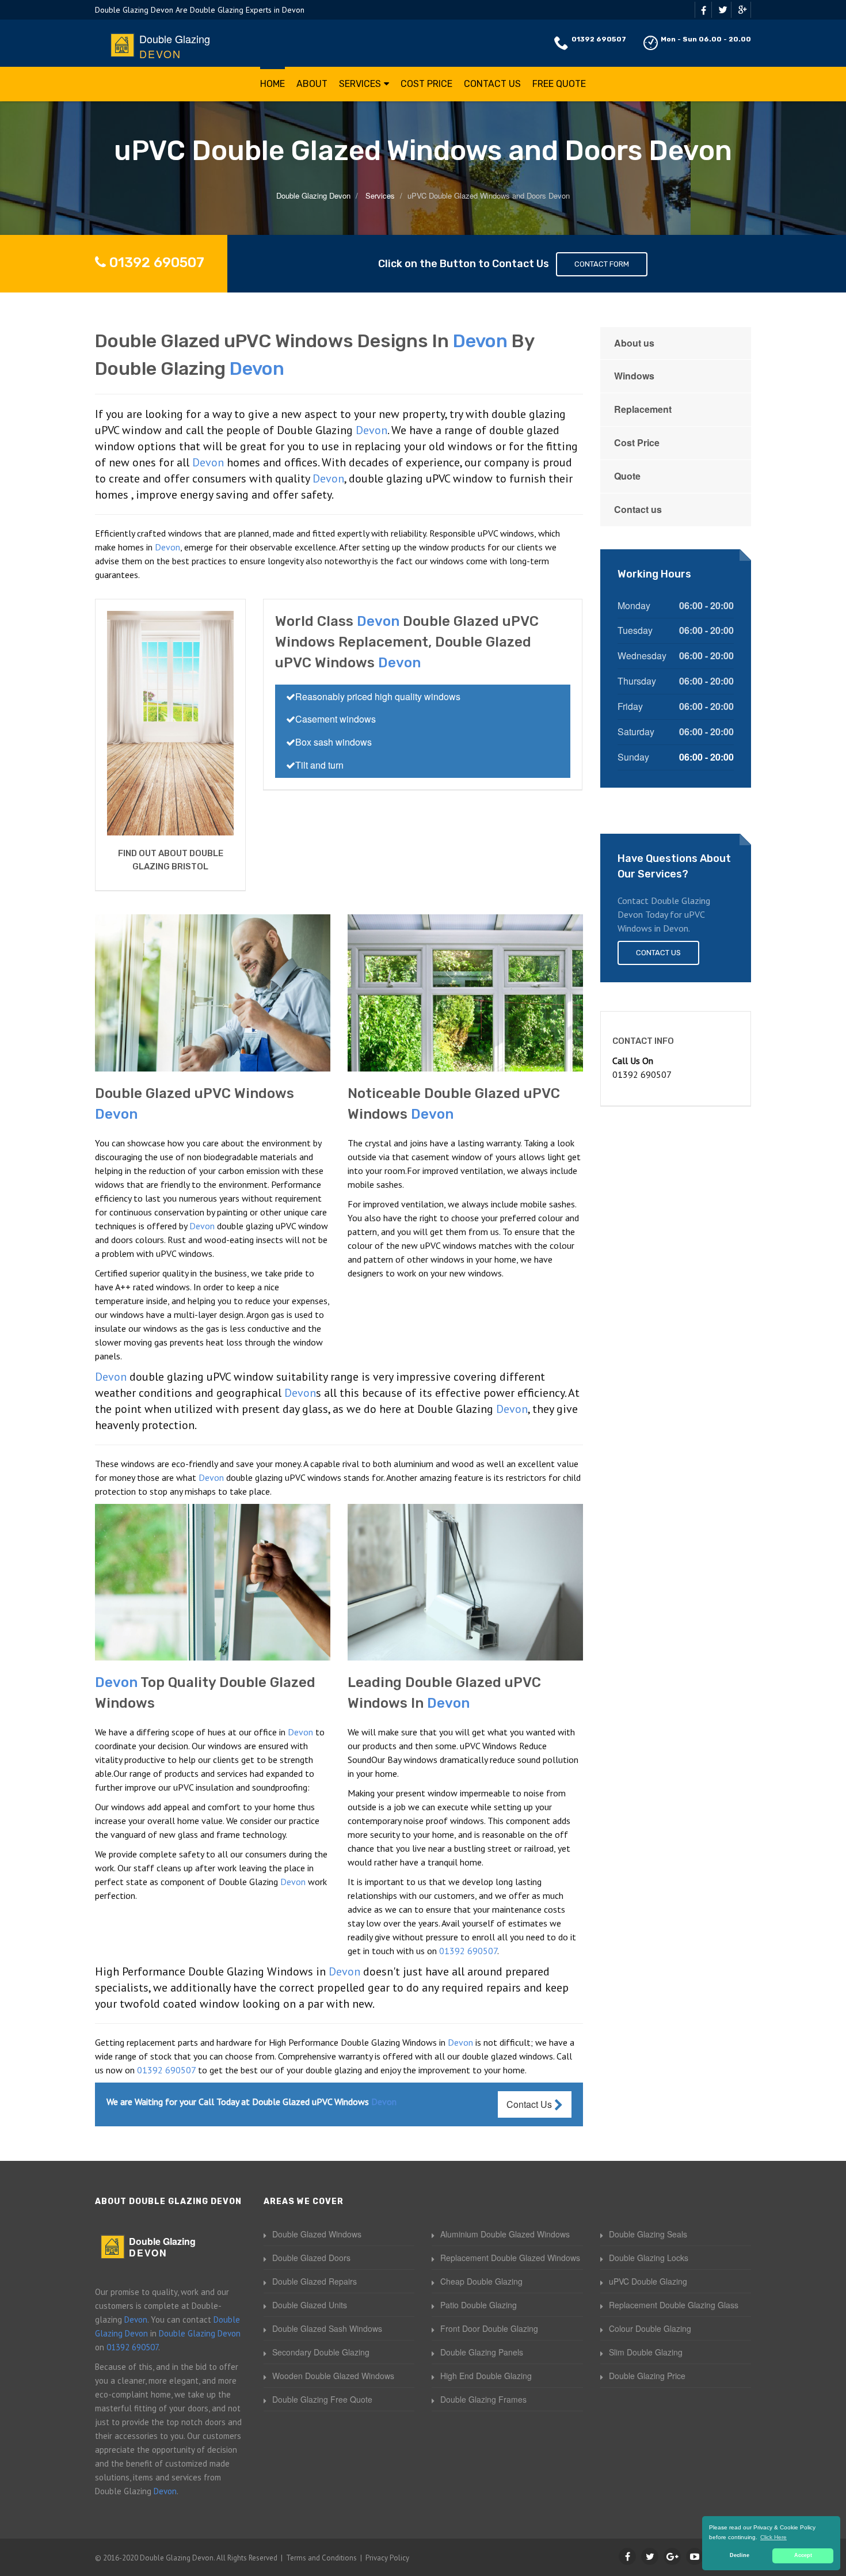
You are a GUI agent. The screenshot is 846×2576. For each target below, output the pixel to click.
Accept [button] (803, 2555)
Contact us (638, 509)
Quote (627, 476)
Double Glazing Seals (648, 2234)
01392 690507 (599, 39)
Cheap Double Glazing (481, 2281)
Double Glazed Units (310, 2305)
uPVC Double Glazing (648, 2281)
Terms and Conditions (321, 2558)
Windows (634, 376)
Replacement (643, 409)
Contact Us (492, 84)
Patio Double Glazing (479, 2305)
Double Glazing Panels (482, 2352)
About (312, 84)
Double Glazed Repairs (315, 2281)
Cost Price (426, 84)
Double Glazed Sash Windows (327, 2328)
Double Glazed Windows (317, 2234)
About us (634, 343)
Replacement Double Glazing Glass (674, 2305)
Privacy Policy (387, 2558)
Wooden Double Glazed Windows (333, 2376)
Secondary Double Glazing (321, 2352)
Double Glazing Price (647, 2376)
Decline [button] (740, 2555)
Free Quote (559, 84)
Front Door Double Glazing (489, 2328)
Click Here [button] (773, 2537)
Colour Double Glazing (650, 2328)
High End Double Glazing (486, 2376)
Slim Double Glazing (646, 2352)
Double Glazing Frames (483, 2399)
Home (273, 84)
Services (360, 84)
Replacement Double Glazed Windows (510, 2258)
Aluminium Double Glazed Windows (505, 2234)
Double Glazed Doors (311, 2258)
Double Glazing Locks (649, 2258)
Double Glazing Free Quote (322, 2399)
